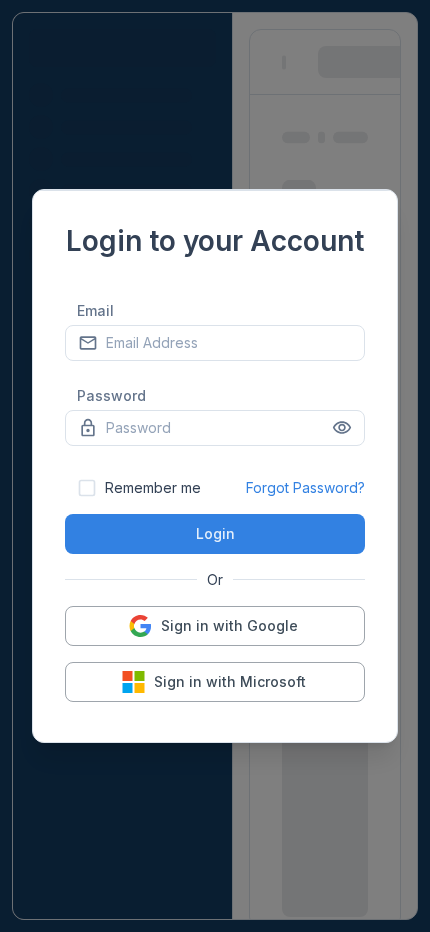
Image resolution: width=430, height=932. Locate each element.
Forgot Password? (305, 487)
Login (215, 533)
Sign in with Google (229, 625)
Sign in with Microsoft (230, 681)
